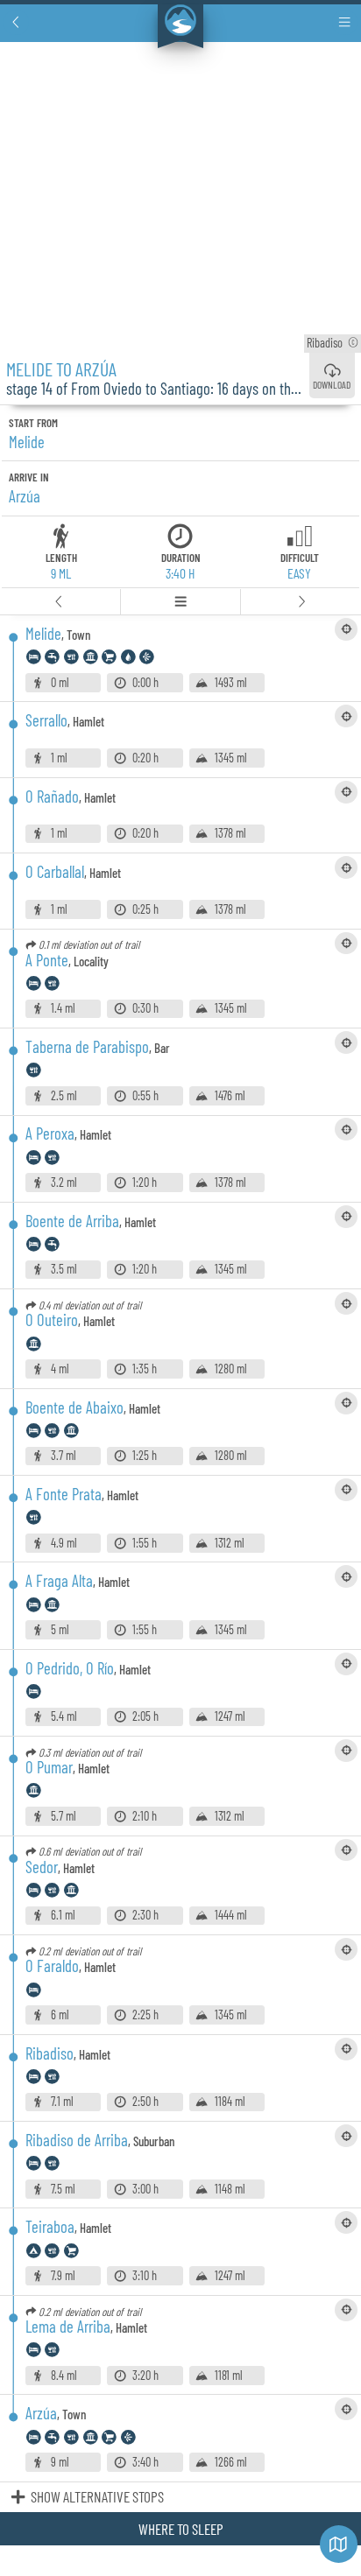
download (332, 384)
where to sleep (181, 2529)
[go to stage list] (181, 602)
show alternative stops (97, 2496)
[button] (16, 22)
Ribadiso (333, 343)
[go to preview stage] (60, 602)
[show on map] (346, 629)
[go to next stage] (301, 602)
